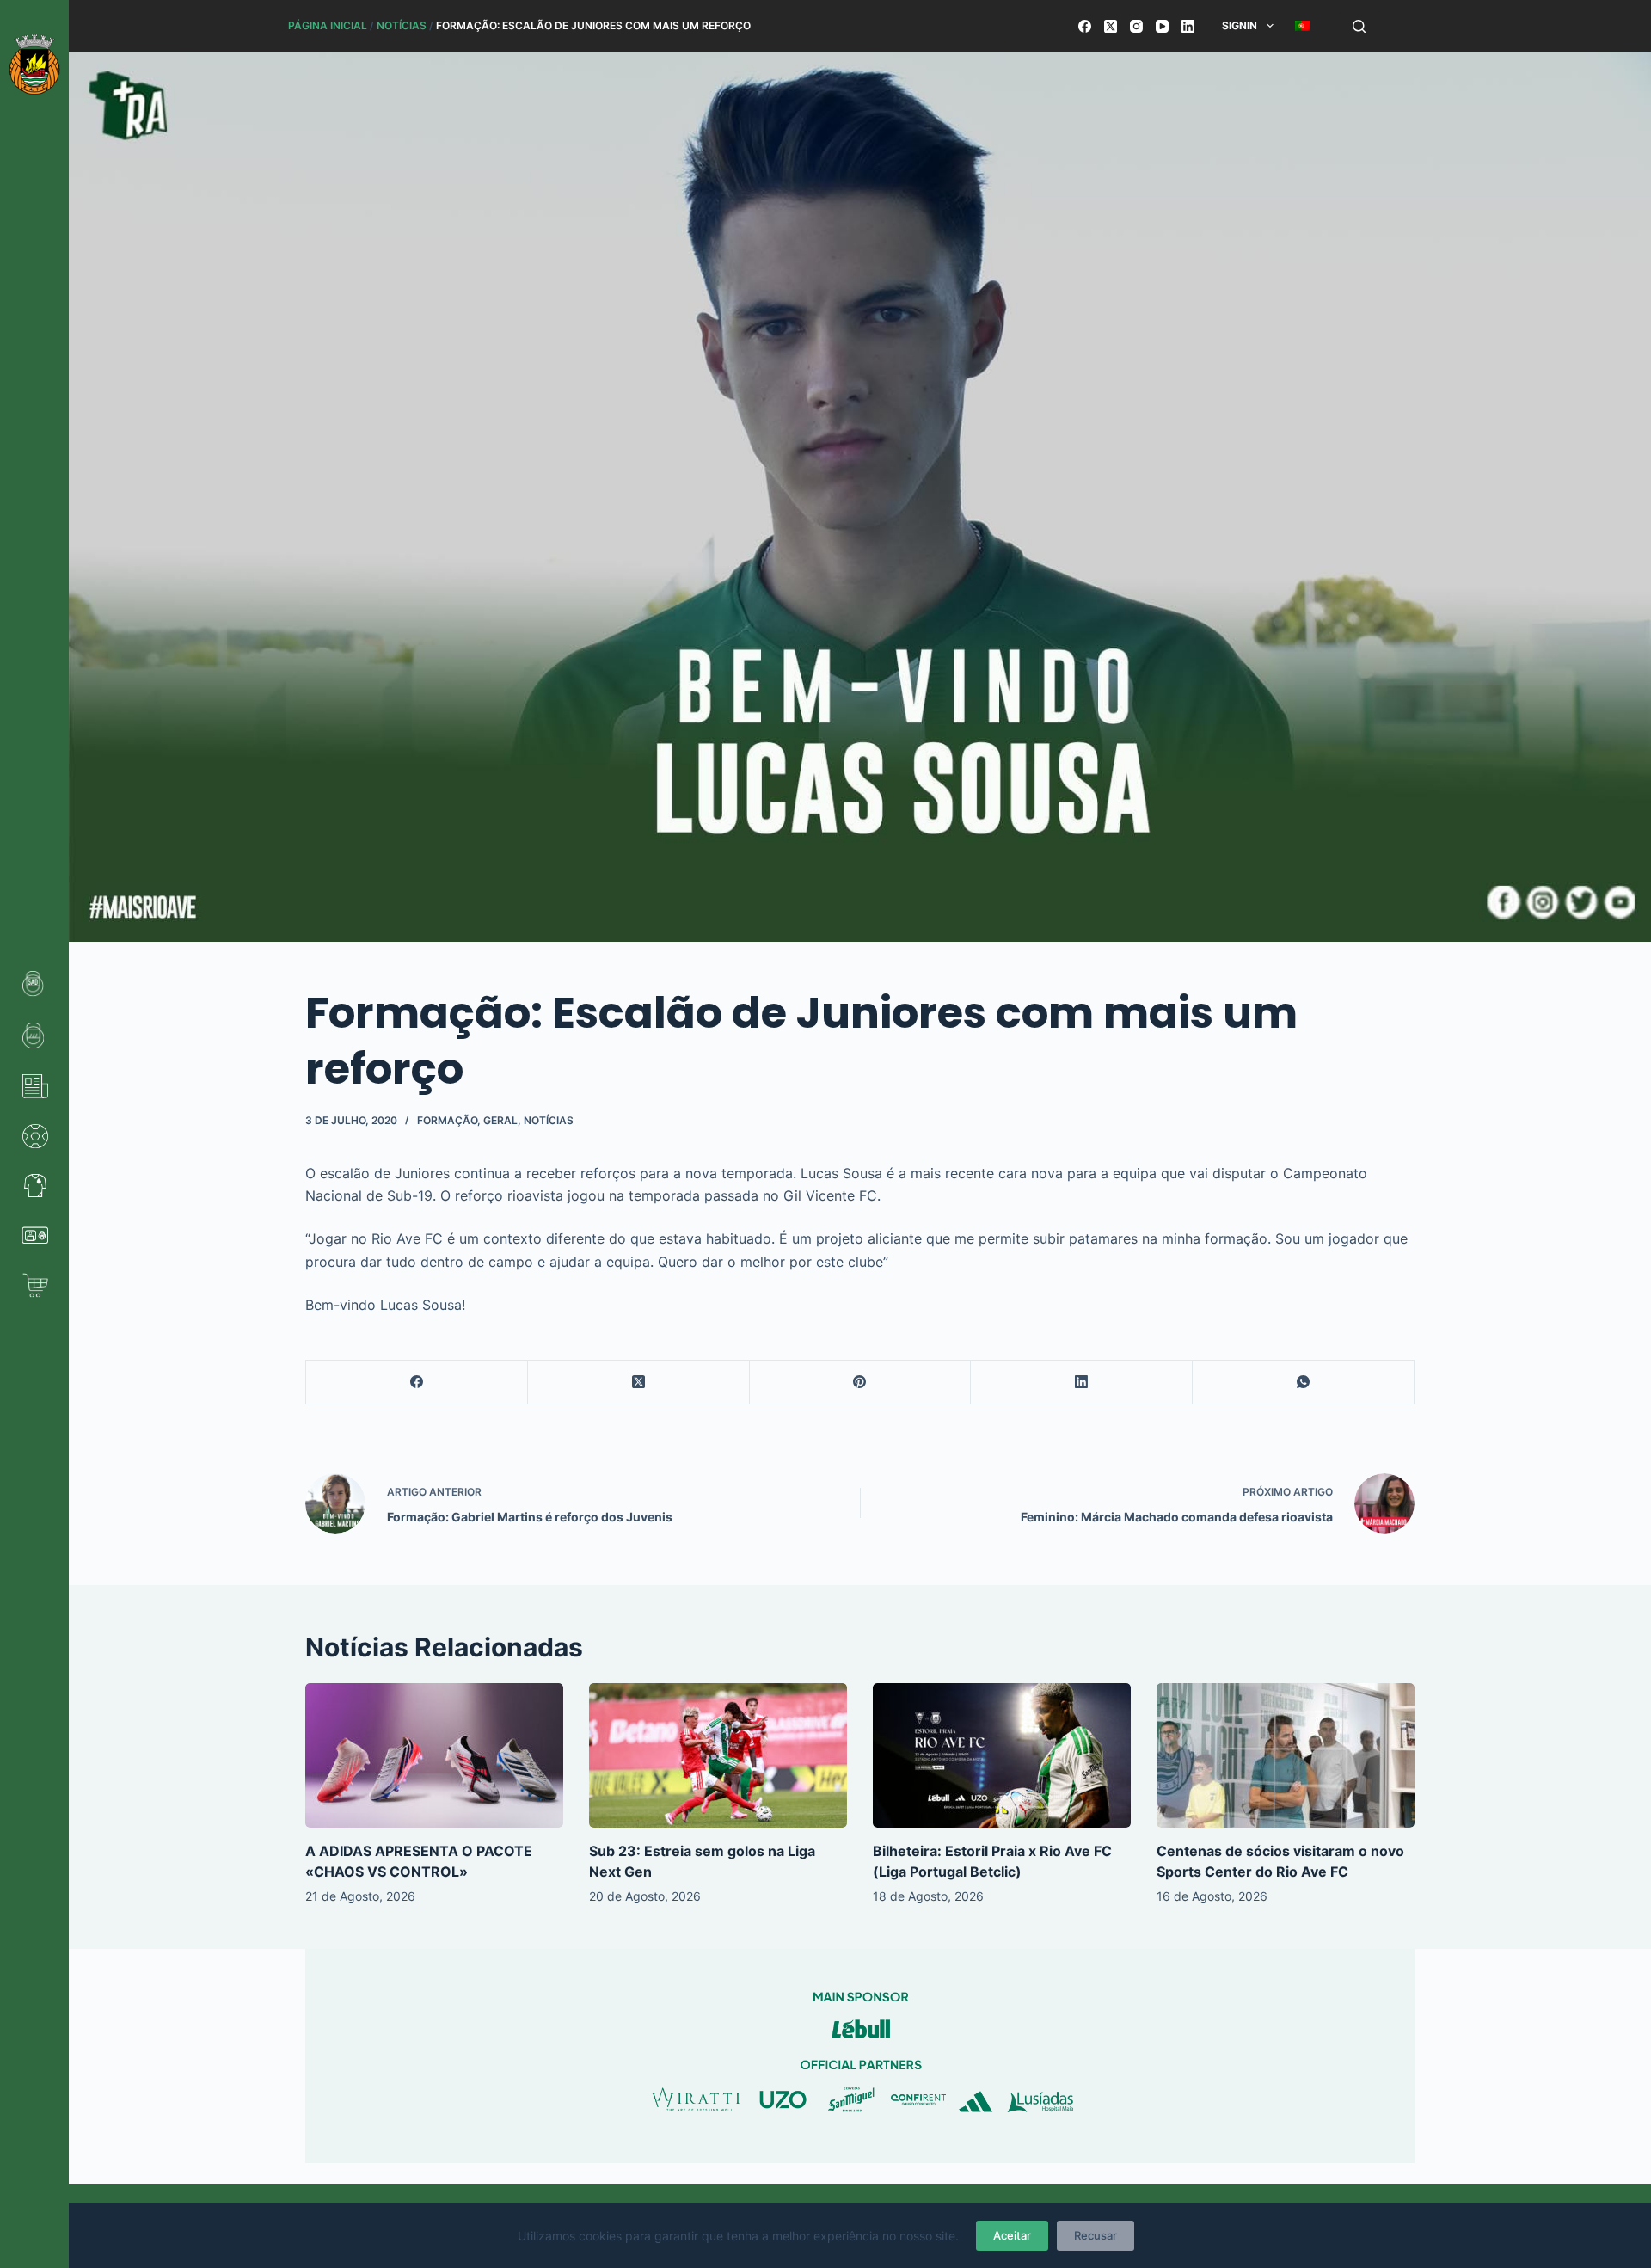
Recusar (1096, 2235)
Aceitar (1012, 2235)
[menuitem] (1302, 26)
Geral (500, 1120)
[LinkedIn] (1188, 26)
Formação (447, 1120)
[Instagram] (1136, 26)
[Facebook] (1085, 26)
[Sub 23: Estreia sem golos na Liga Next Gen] (718, 1756)
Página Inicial (328, 25)
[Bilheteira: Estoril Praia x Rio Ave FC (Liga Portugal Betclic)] (1002, 1756)
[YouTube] (1162, 26)
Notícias (402, 25)
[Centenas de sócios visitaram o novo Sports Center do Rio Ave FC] (1286, 1756)
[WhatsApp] (1304, 1383)
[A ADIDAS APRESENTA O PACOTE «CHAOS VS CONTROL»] (434, 1756)
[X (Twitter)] (1111, 26)
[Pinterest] (861, 1383)
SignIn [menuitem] (1240, 25)
